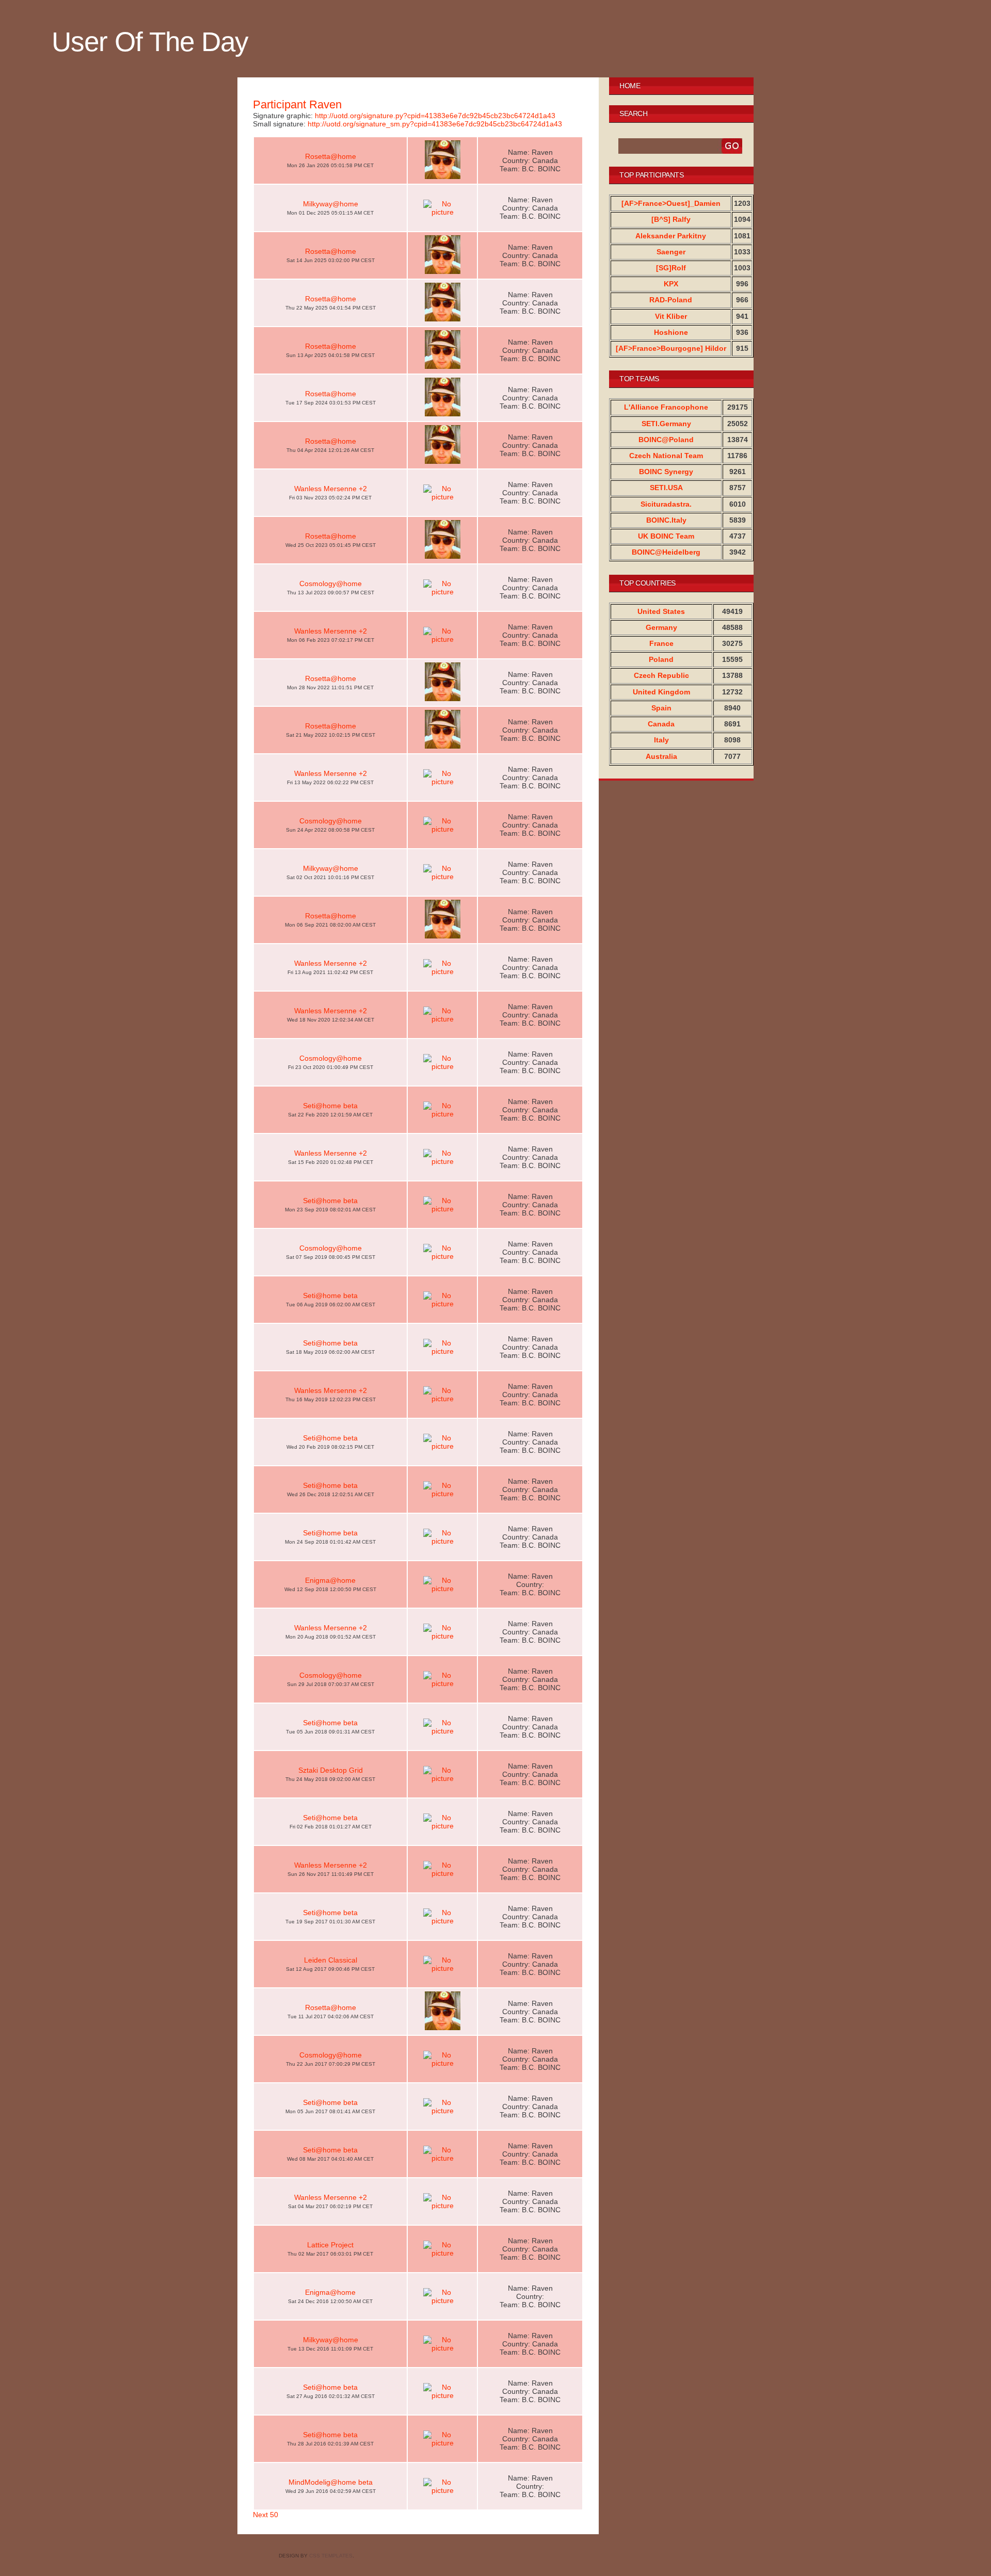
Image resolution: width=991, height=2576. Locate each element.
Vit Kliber (671, 316)
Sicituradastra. (666, 504)
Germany (661, 627)
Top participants (651, 175)
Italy (661, 740)
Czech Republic (661, 675)
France (661, 643)
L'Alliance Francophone (666, 407)
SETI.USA (666, 488)
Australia (661, 756)
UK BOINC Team (666, 536)
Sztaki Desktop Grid (331, 1770)
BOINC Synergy (666, 472)
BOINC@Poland (666, 440)
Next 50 (266, 2515)
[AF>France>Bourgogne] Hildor (671, 348)
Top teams (639, 379)
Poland (661, 659)
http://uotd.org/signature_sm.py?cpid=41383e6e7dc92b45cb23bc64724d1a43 (435, 124)
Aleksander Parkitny (671, 236)
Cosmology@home (331, 584)
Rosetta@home (331, 156)
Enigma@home (330, 1580)
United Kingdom (661, 692)
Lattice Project (330, 2245)
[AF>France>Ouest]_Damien (671, 203)
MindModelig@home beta (331, 2482)
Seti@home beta (330, 1106)
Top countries (648, 583)
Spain (661, 708)
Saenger (671, 252)
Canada (661, 724)
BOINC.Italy (666, 520)
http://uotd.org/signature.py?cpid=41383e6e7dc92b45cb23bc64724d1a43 (435, 116)
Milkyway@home (331, 204)
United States (661, 611)
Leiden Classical (331, 1960)
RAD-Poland (671, 300)
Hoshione (671, 332)
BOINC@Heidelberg (666, 552)
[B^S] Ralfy (671, 219)
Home (630, 86)
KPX (671, 284)
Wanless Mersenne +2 (331, 489)
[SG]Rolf (671, 268)
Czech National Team (666, 456)
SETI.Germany (666, 424)
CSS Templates (331, 2556)
